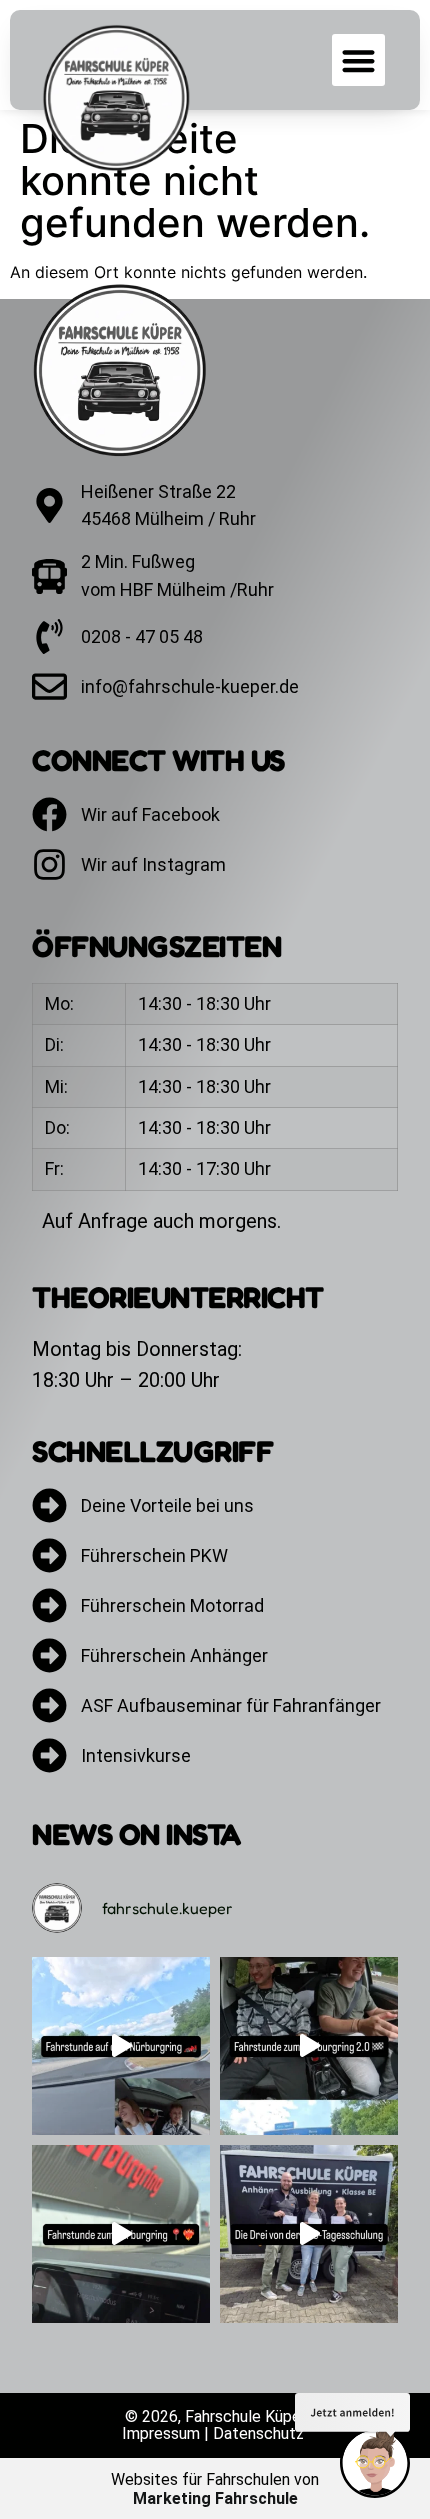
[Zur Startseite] (131, 370)
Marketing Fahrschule (215, 2498)
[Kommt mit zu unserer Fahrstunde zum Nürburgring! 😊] (309, 2046)
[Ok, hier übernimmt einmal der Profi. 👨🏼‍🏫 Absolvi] (121, 2046)
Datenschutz (258, 2433)
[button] (358, 60)
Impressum (161, 2433)
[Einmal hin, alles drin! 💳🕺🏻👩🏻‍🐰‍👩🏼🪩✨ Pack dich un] (309, 2234)
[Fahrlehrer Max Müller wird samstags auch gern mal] (121, 2234)
